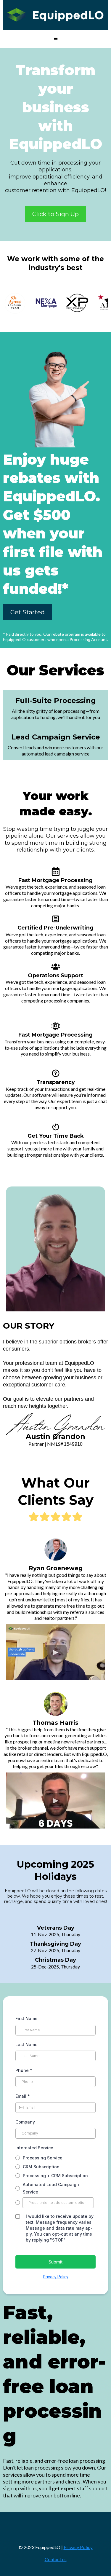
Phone (24, 2070)
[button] (56, 39)
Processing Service (43, 2158)
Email (23, 2096)
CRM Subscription (41, 2167)
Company (25, 2122)
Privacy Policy (56, 2277)
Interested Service (34, 2148)
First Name (26, 2018)
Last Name (26, 2045)
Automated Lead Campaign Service (51, 2188)
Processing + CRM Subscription (55, 2176)
